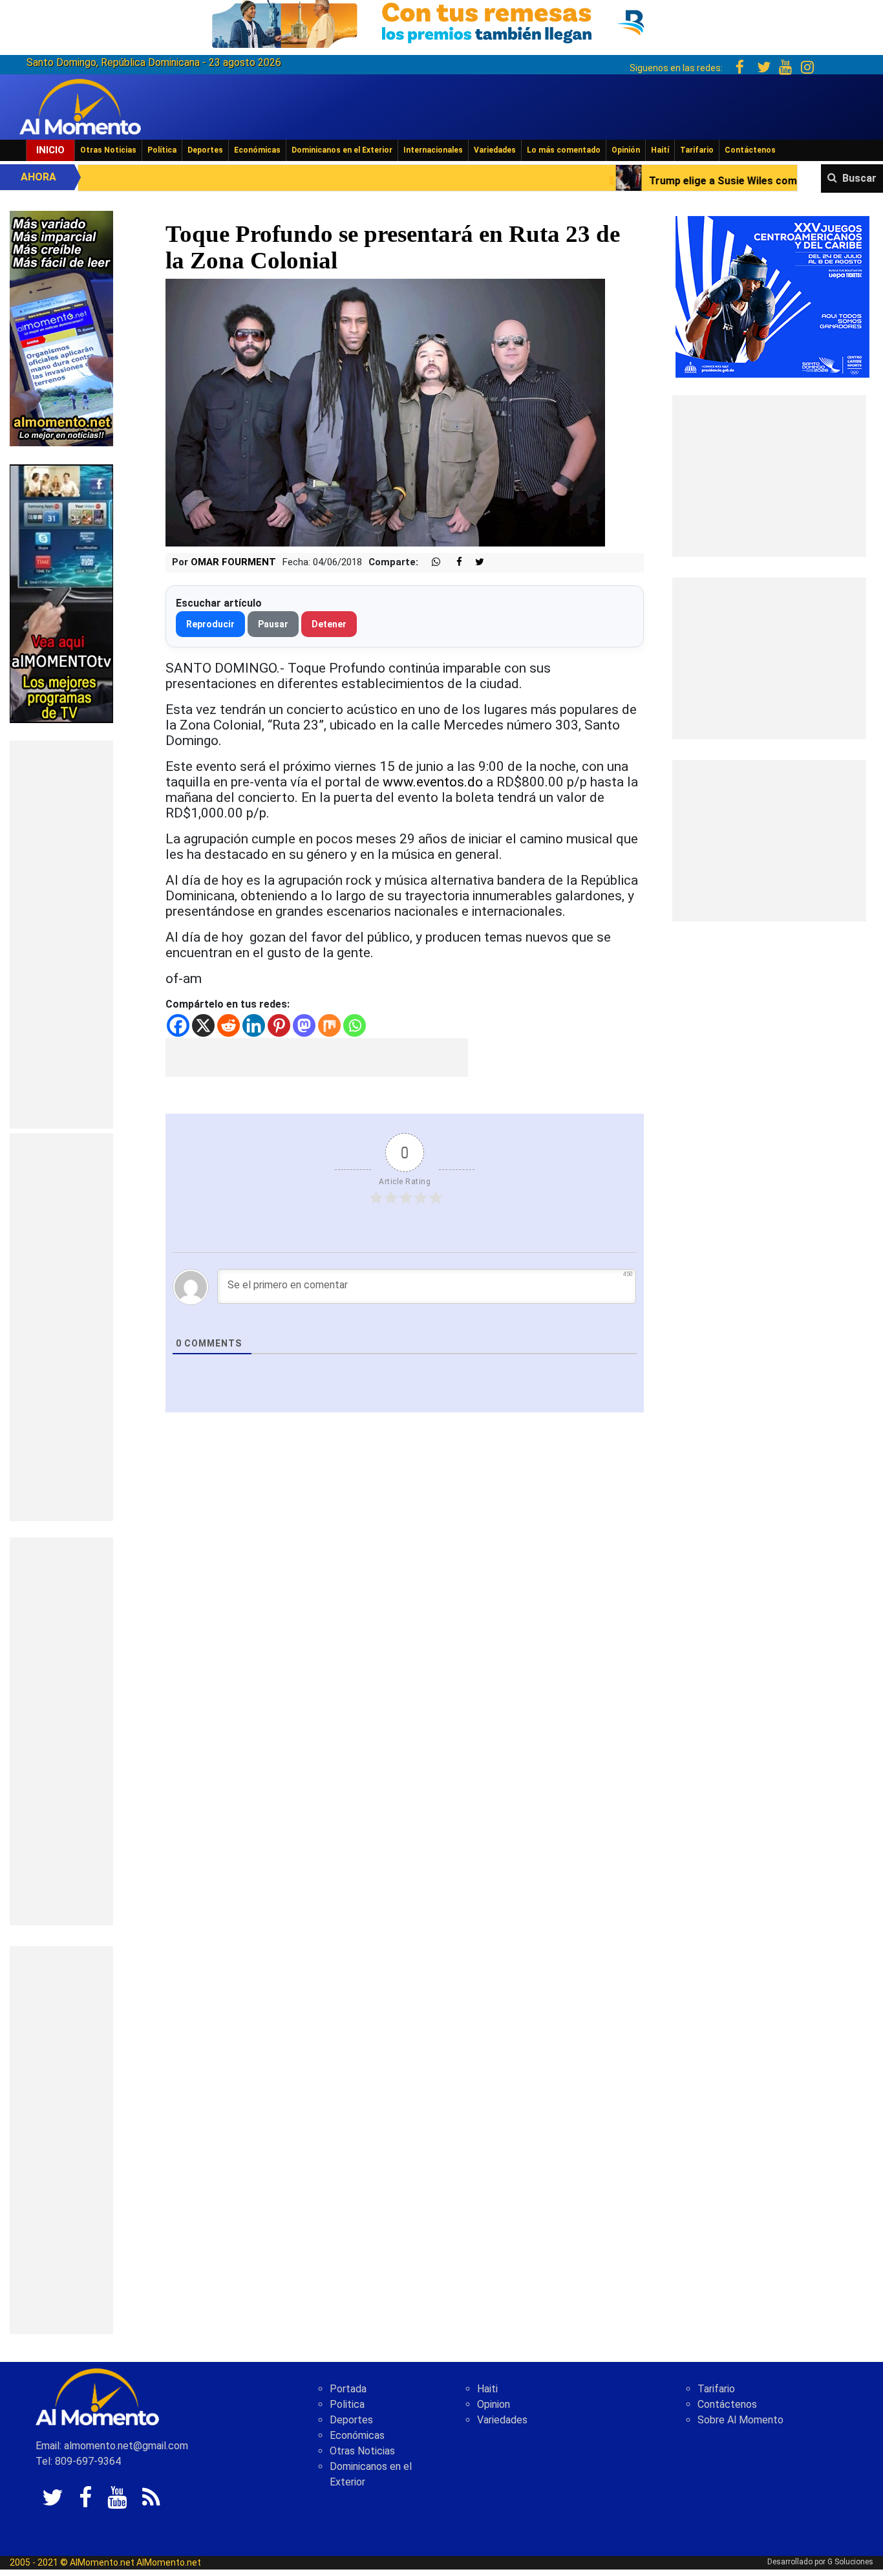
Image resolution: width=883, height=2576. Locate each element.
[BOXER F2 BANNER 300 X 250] (772, 296)
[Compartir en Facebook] (452, 562)
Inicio (50, 150)
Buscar (859, 178)
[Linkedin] (254, 1025)
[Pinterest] (279, 1025)
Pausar (273, 624)
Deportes (205, 150)
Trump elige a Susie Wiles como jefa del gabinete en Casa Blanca (668, 181)
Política (162, 150)
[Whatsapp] (355, 1025)
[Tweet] (474, 562)
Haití (660, 150)
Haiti (487, 2389)
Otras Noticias (108, 150)
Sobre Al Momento (740, 2420)
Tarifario (697, 150)
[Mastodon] (304, 1025)
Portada (348, 2389)
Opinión (626, 150)
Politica (347, 2404)
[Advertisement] (61, 935)
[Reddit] (229, 1025)
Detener (329, 624)
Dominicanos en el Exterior (342, 150)
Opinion (494, 2404)
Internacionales (433, 150)
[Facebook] (178, 1025)
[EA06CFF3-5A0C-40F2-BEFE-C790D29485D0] (61, 593)
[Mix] (329, 1025)
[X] (203, 1025)
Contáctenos (750, 150)
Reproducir (210, 624)
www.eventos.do (433, 782)
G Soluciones (850, 2562)
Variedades (495, 150)
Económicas (257, 150)
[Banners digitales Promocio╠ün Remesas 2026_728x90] (441, 22)
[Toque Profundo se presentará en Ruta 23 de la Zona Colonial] (385, 412)
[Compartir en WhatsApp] (431, 562)
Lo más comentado (564, 150)
